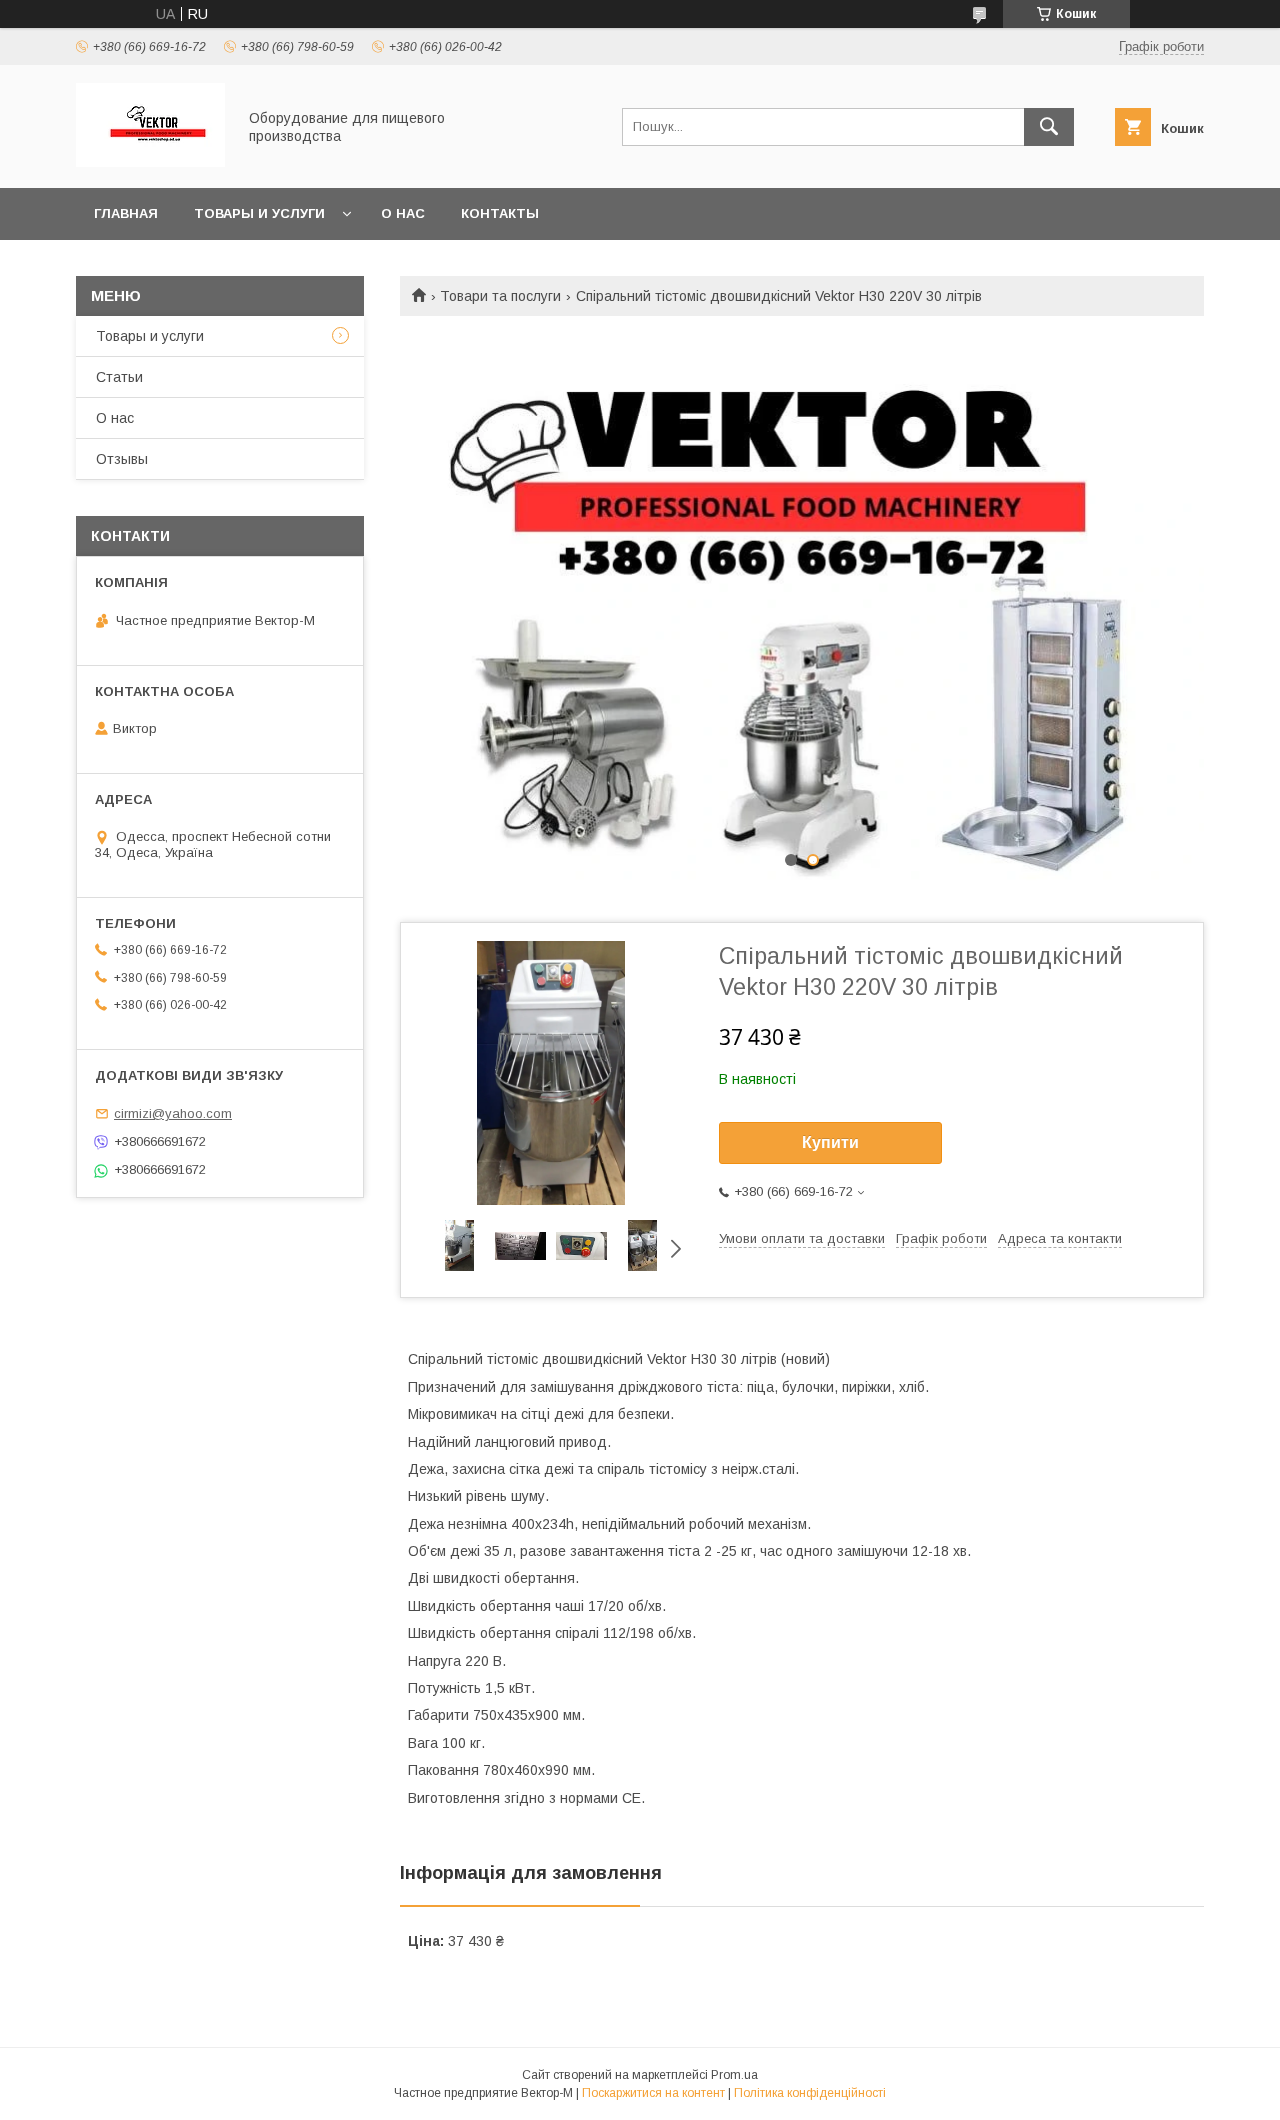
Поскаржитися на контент (653, 2093)
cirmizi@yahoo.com (173, 1113)
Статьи (119, 377)
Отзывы (122, 459)
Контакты (500, 213)
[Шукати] (1049, 127)
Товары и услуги (259, 213)
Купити (830, 1142)
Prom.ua (734, 2075)
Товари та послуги (500, 296)
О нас (403, 213)
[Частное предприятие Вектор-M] (150, 162)
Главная (126, 213)
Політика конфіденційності (810, 2093)
